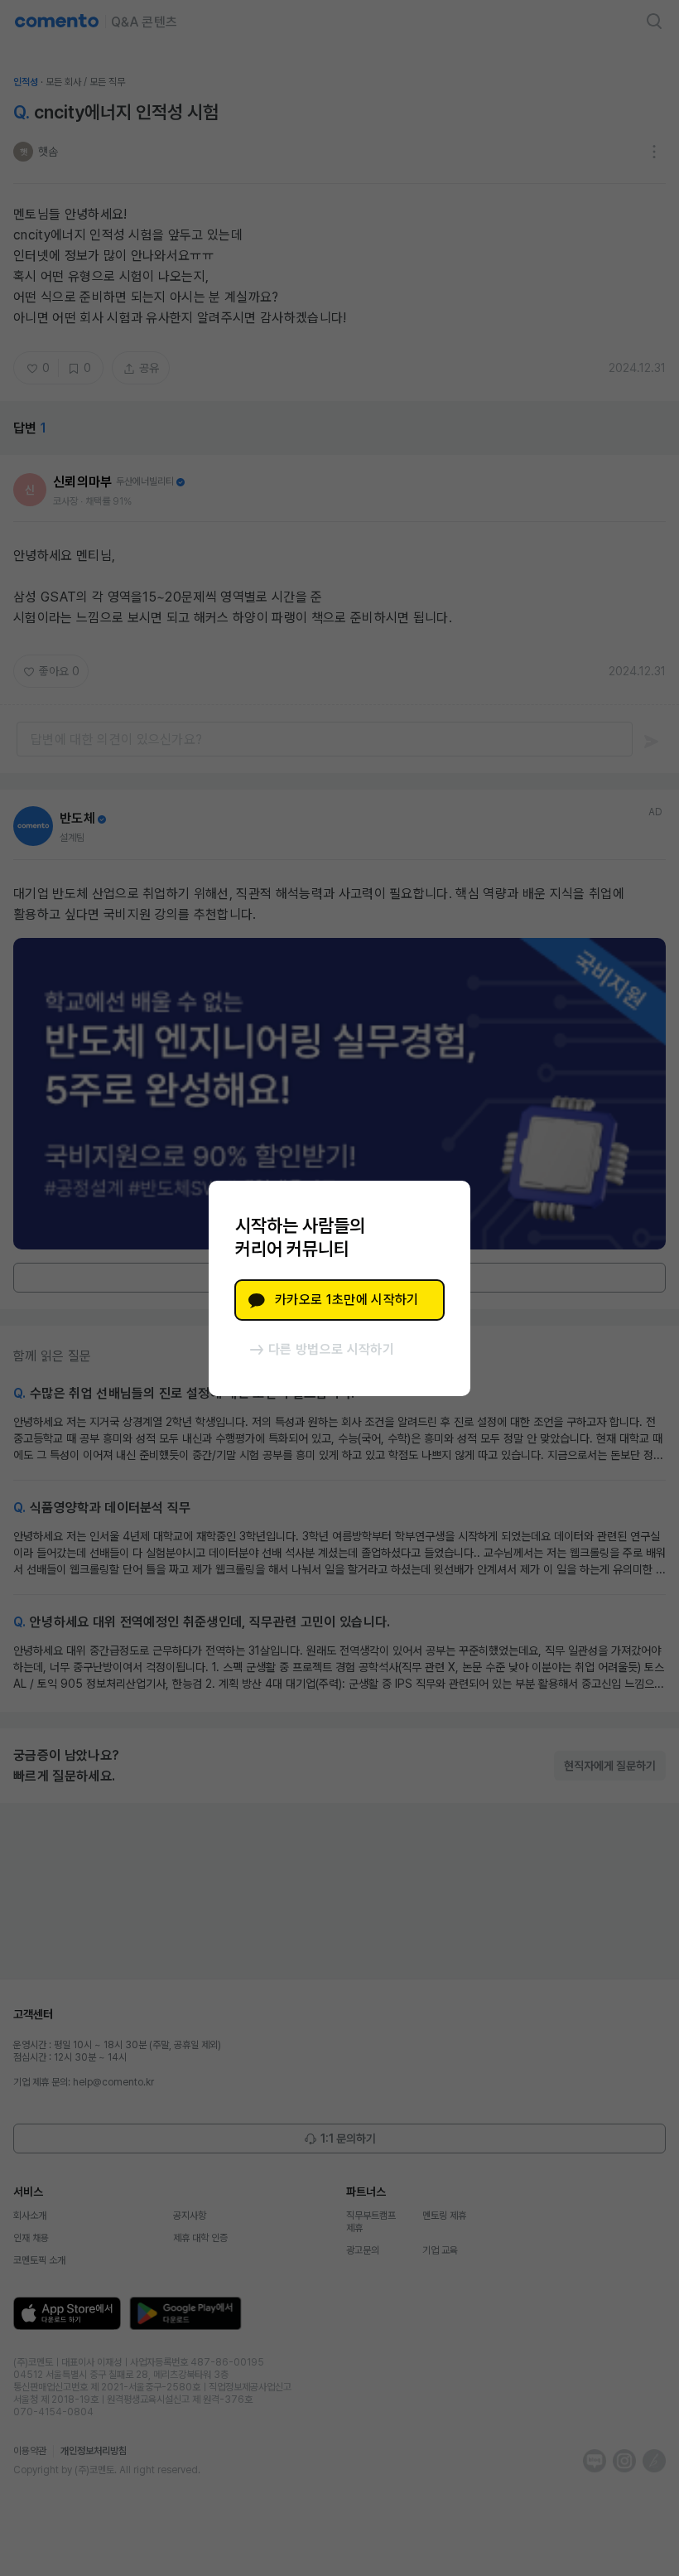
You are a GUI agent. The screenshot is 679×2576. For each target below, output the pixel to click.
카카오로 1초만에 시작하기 (347, 1300)
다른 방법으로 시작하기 (331, 1349)
